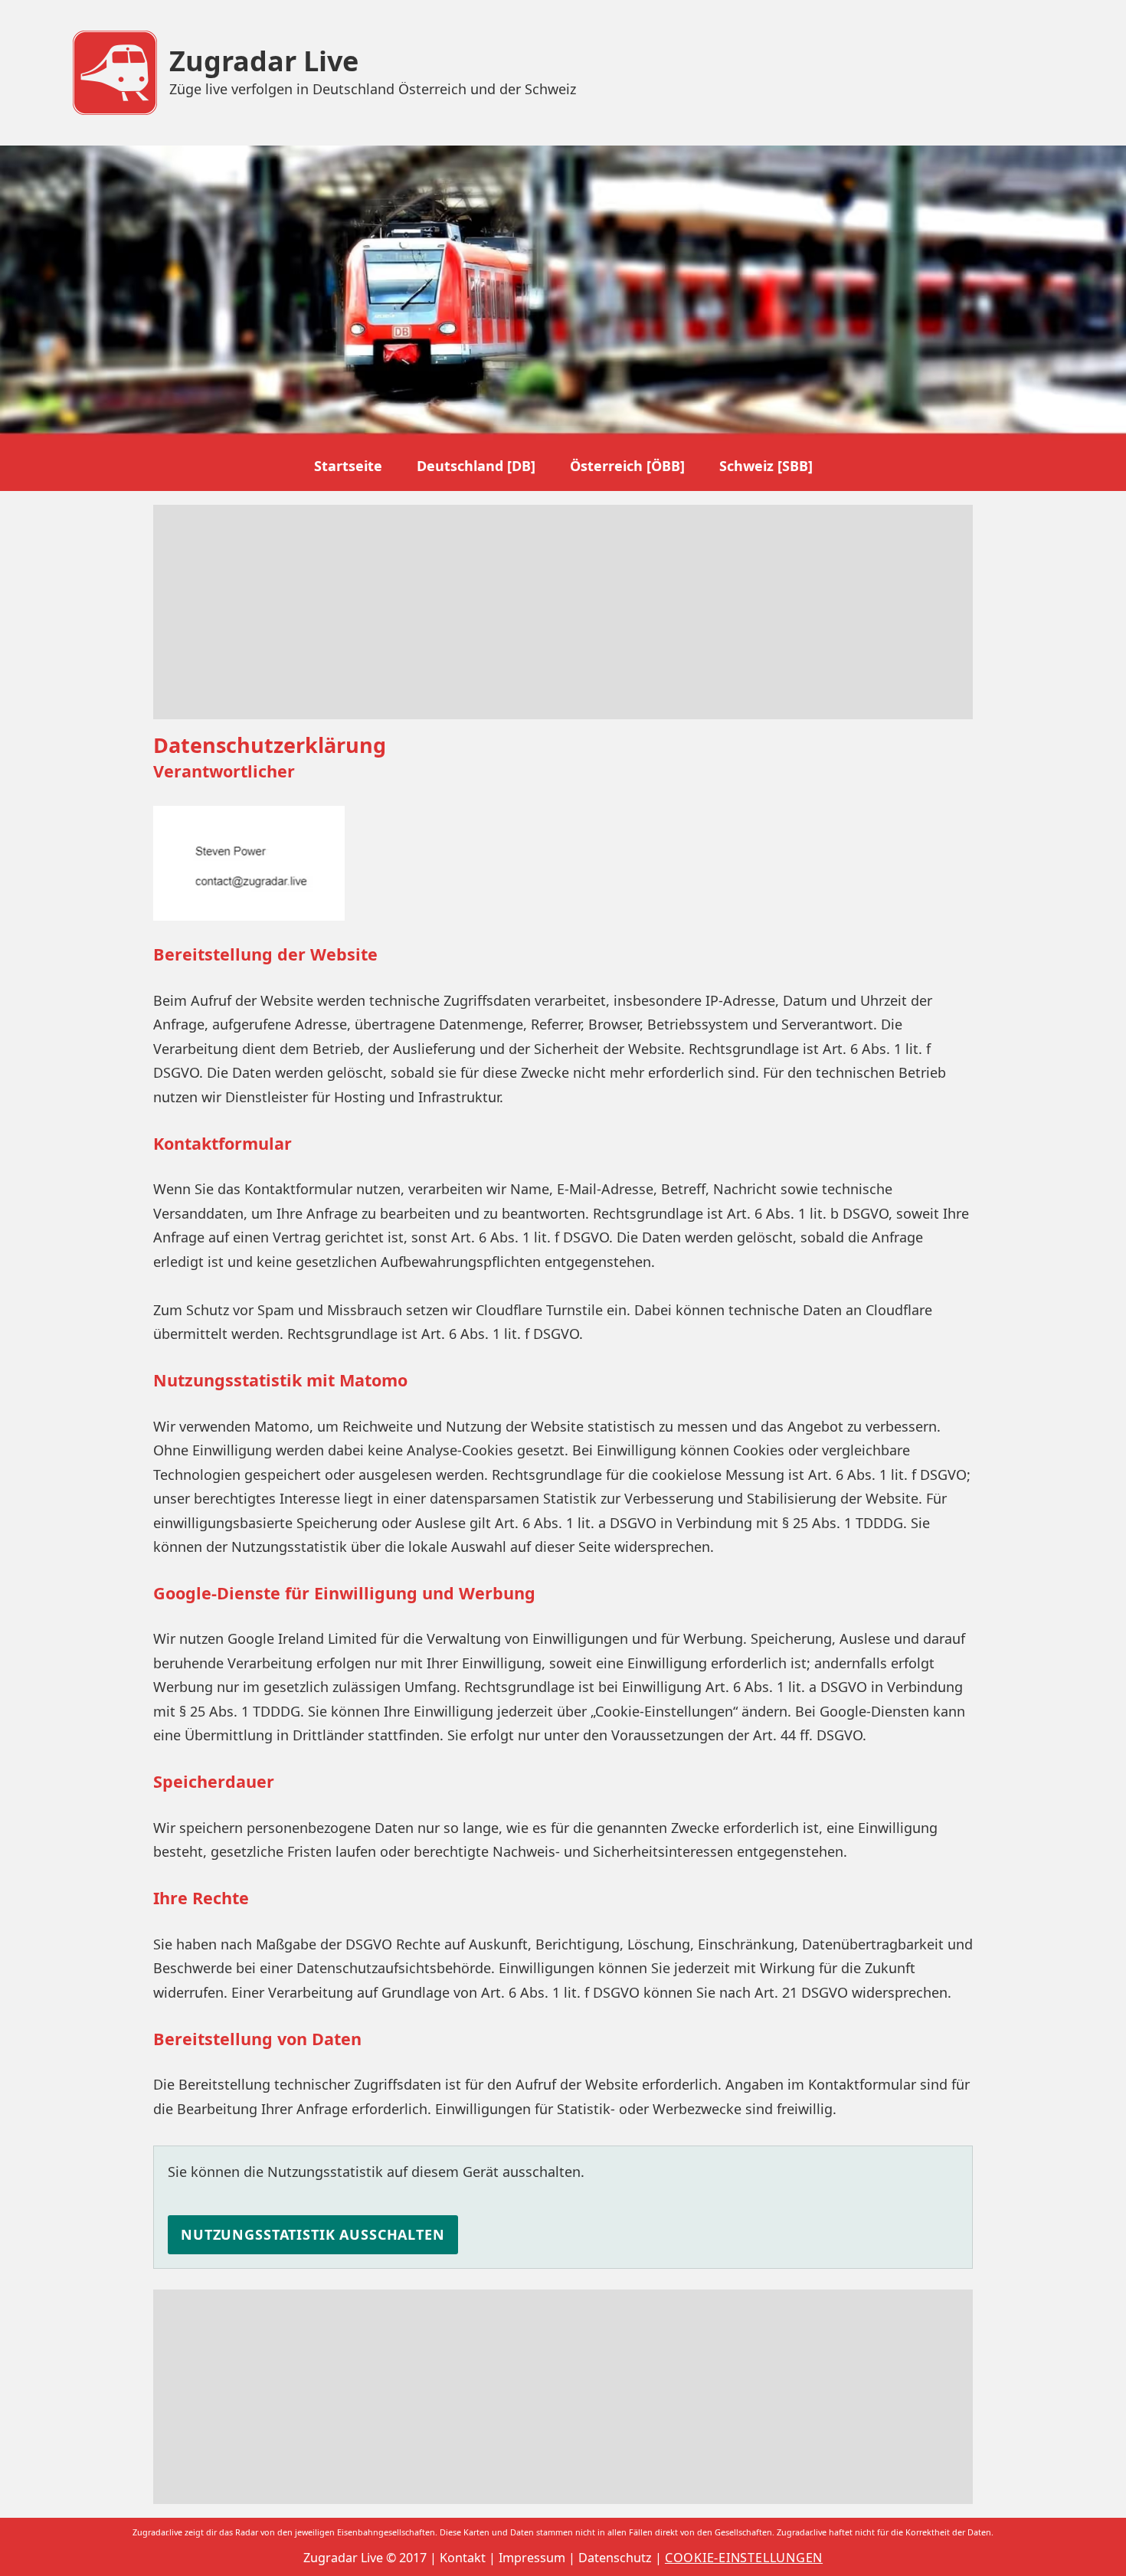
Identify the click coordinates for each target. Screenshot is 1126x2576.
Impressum (532, 2558)
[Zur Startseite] (115, 73)
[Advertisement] (563, 612)
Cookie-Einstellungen (744, 2558)
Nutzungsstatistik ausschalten (313, 2234)
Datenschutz (615, 2558)
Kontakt (463, 2558)
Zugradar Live (264, 61)
